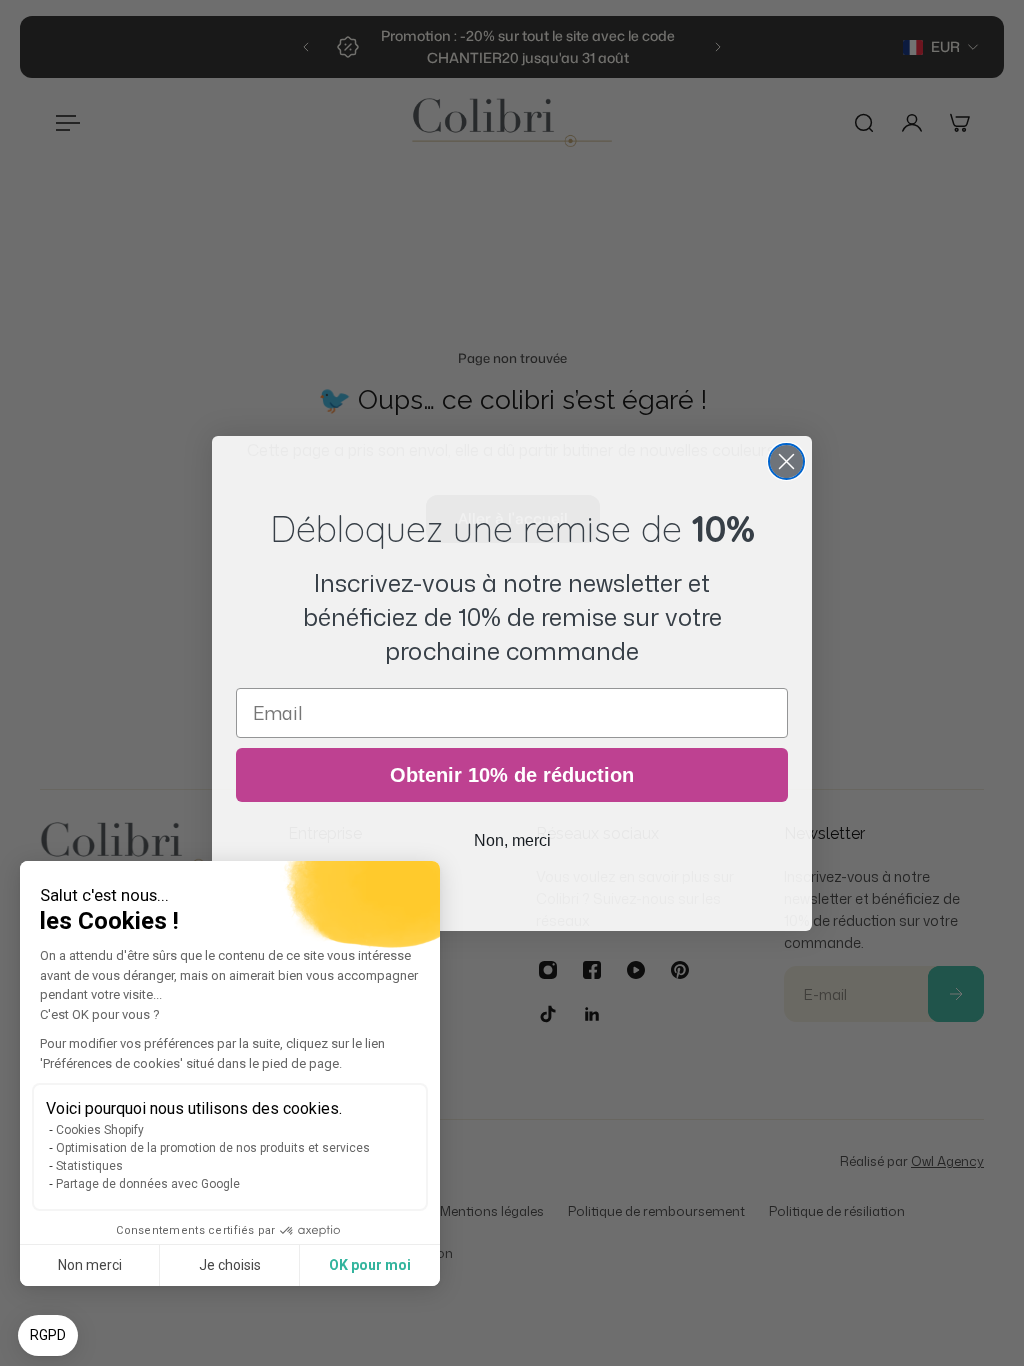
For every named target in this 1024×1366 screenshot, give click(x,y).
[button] (48, 1336)
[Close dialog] (786, 461)
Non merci (90, 1265)
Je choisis (230, 1265)
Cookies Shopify (100, 1130)
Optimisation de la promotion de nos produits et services (213, 1148)
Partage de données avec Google (148, 1184)
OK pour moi (370, 1265)
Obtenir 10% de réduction (512, 775)
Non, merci (512, 840)
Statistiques (89, 1166)
